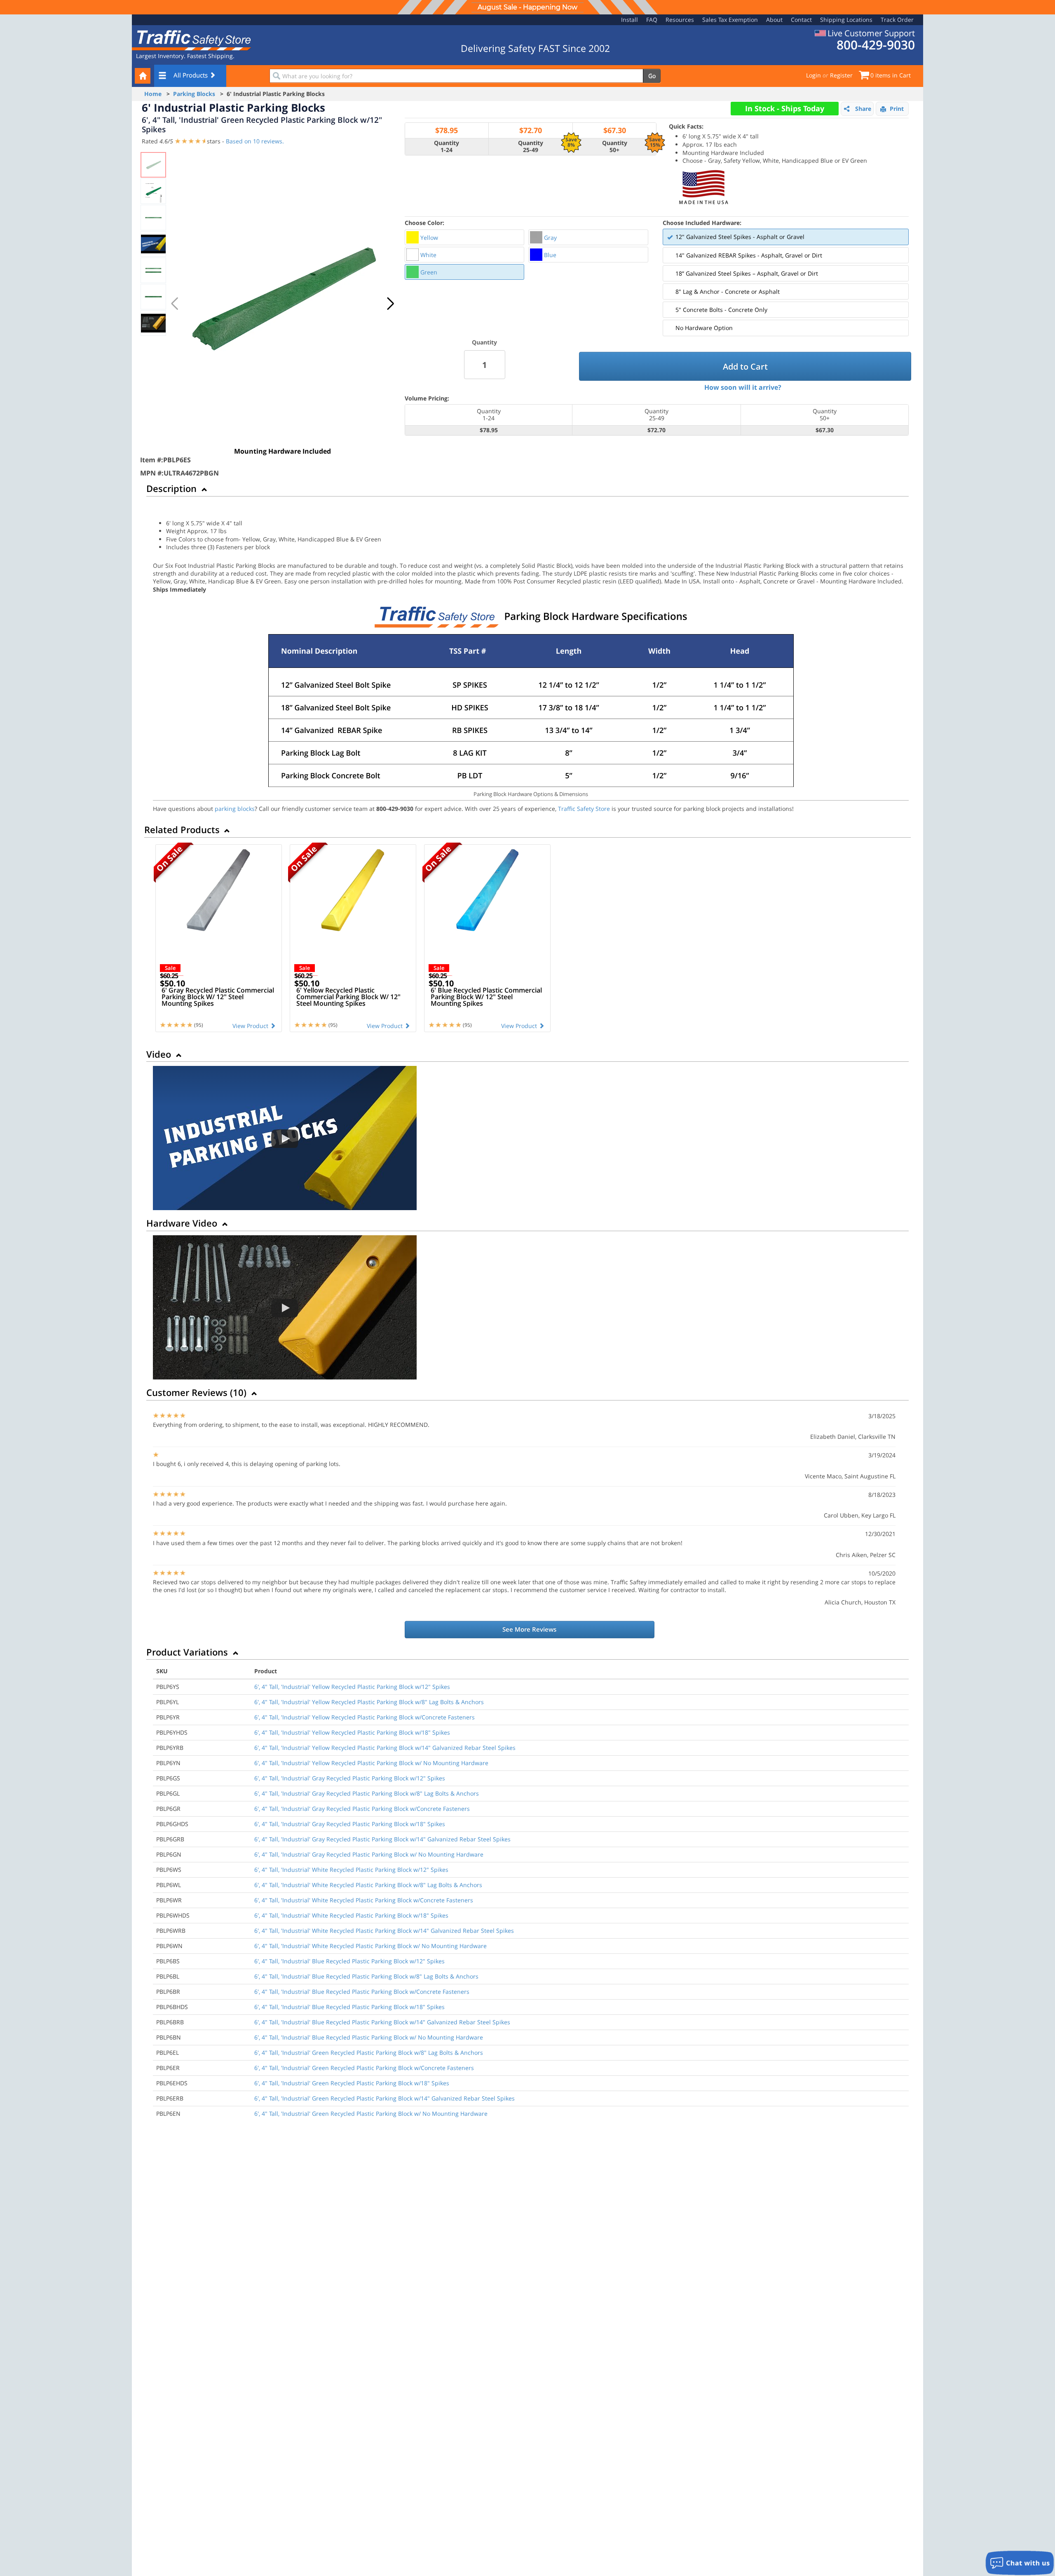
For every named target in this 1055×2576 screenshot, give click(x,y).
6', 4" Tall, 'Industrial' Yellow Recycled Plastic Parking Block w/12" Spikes (352, 1687)
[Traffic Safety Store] (192, 39)
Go (652, 76)
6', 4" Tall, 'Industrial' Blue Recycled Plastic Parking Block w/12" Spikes (349, 1961)
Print (897, 109)
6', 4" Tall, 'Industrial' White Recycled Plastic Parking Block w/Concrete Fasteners (364, 1900)
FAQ (652, 20)
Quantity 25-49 (531, 147)
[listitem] (465, 237)
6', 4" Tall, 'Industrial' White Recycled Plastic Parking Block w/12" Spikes (351, 1870)
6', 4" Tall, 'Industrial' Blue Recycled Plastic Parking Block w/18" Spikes (349, 2007)
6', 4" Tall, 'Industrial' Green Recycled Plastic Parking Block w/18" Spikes (352, 2083)
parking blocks (235, 809)
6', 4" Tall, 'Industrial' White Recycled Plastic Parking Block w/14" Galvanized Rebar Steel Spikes (384, 1931)
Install (629, 20)
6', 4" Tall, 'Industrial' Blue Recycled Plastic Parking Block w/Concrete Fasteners (362, 1992)
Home (153, 94)
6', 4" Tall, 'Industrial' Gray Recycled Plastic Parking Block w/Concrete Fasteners (362, 1809)
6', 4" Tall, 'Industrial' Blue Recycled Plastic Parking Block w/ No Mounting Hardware (369, 2037)
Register (841, 75)
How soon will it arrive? (743, 387)
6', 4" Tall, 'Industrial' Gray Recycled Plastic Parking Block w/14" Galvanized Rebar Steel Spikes (382, 1839)
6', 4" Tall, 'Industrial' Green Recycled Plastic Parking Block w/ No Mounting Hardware (371, 2113)
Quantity (484, 342)
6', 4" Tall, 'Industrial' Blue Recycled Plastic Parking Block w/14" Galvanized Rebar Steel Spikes (382, 2022)
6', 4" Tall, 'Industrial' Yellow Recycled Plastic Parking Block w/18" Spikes (352, 1732)
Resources (680, 20)
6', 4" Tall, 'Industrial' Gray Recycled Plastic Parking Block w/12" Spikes (350, 1778)
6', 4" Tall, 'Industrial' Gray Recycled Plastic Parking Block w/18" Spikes (350, 1824)
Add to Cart (745, 366)
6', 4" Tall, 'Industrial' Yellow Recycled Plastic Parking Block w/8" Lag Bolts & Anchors (369, 1702)
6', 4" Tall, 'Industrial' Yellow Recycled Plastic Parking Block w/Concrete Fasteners (365, 1717)
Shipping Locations (846, 20)
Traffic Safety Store (584, 809)
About (774, 20)
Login (814, 75)
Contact (801, 20)
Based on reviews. (255, 141)
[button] (390, 304)
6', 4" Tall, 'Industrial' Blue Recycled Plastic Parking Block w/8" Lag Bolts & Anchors (366, 1976)
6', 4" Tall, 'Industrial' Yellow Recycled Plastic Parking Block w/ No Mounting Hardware (371, 1763)
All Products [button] (191, 75)
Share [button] (863, 109)
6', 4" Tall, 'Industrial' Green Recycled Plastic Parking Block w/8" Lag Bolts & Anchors (369, 2053)
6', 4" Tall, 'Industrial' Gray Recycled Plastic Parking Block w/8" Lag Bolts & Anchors (367, 1793)
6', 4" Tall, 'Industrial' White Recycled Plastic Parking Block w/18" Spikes (351, 1915)
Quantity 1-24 (447, 147)
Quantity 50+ (615, 147)
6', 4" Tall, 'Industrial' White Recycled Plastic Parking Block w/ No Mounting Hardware (370, 1946)
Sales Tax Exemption (730, 20)
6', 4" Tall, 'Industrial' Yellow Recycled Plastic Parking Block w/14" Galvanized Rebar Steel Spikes (385, 1748)
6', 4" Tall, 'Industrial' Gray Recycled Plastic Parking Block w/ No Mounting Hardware (369, 1854)
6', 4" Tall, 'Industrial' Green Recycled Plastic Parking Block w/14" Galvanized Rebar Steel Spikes (384, 2098)
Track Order (897, 20)
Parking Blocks (194, 94)
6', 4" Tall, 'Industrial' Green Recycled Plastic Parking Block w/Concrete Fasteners (364, 2068)
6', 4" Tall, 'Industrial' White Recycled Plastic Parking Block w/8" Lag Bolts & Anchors (368, 1885)
